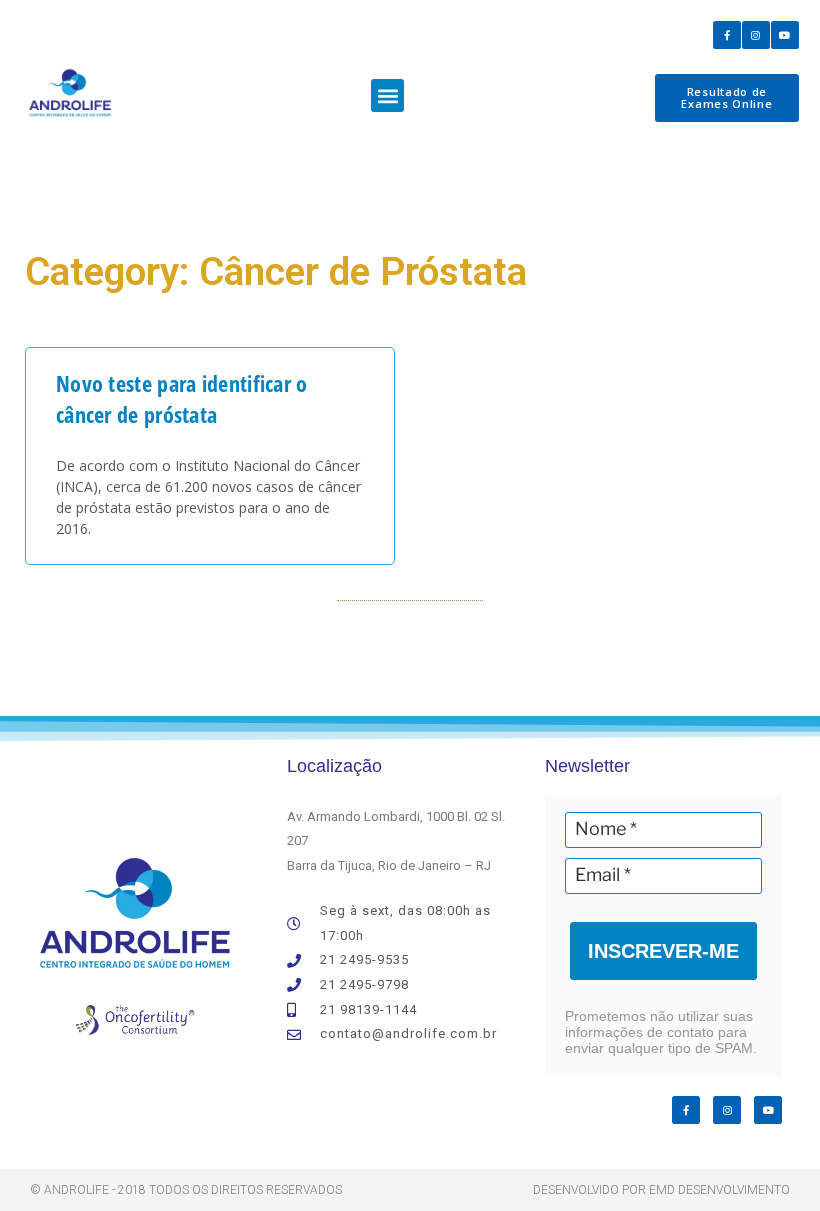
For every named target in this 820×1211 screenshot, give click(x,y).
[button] (387, 95)
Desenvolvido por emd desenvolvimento (661, 1190)
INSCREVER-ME (663, 951)
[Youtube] (785, 35)
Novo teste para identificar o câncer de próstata (182, 398)
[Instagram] (756, 35)
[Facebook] (727, 35)
